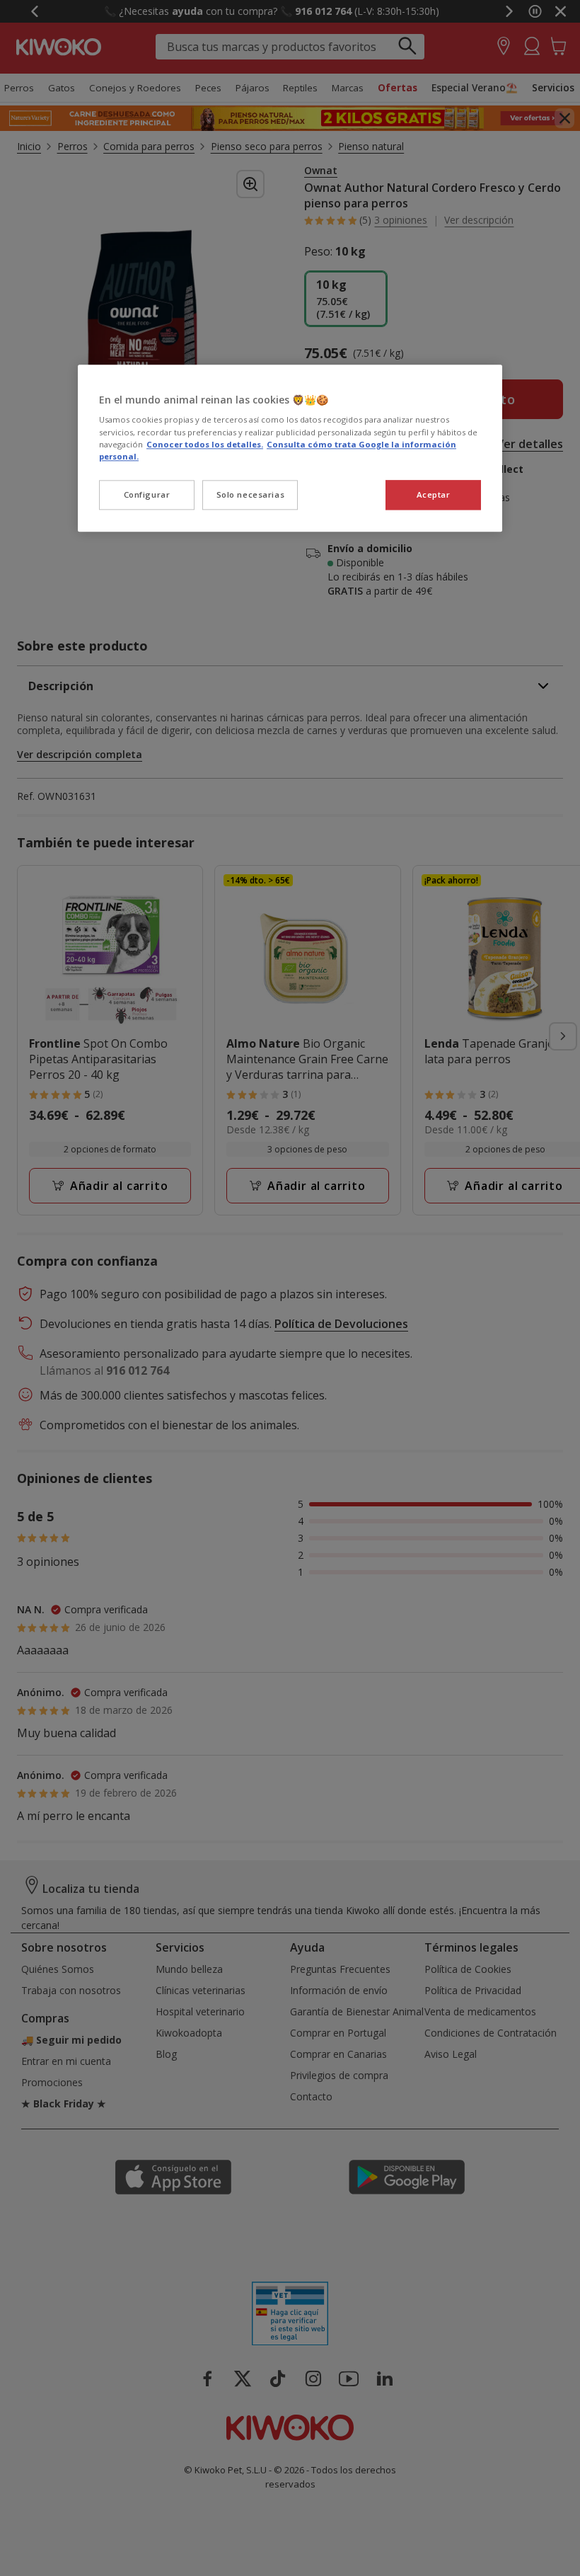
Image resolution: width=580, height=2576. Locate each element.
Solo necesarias (251, 494)
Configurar (147, 494)
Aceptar (434, 494)
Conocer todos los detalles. (205, 444)
